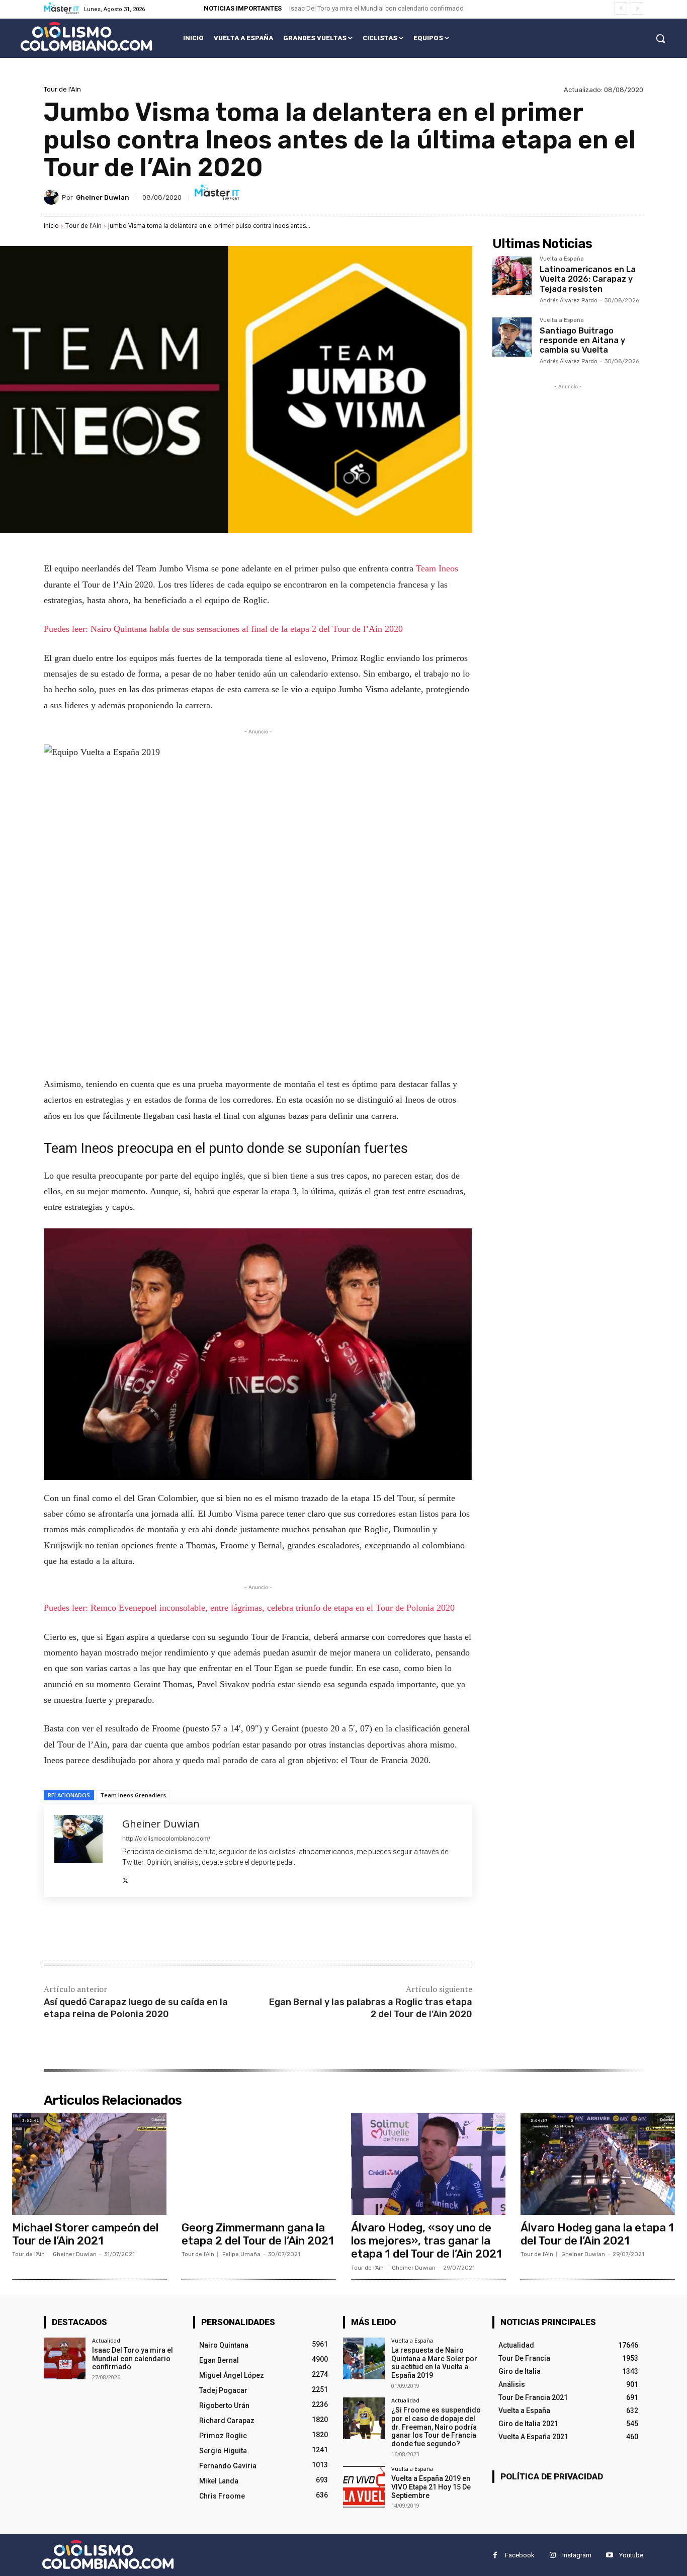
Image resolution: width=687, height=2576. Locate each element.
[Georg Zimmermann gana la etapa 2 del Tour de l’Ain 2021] (259, 2164)
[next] (637, 8)
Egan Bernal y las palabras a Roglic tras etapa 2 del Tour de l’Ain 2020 (371, 2008)
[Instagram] (552, 2555)
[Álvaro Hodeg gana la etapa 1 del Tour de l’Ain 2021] (598, 2164)
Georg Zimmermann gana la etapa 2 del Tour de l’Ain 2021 (258, 2234)
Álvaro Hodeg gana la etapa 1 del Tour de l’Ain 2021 (597, 2234)
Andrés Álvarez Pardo (569, 301)
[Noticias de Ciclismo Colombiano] (86, 36)
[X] (125, 1878)
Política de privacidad (552, 2476)
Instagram (577, 2555)
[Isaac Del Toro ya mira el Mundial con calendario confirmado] (65, 2358)
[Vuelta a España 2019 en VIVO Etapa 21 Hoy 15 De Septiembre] (364, 2487)
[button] (660, 38)
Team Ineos (437, 568)
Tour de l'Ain (62, 89)
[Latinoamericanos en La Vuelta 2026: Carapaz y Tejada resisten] (512, 276)
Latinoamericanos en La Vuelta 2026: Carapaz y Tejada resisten (588, 279)
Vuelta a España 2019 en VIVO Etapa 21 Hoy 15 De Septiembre (431, 2487)
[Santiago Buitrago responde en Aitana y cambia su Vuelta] (512, 337)
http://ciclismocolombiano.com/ (166, 1838)
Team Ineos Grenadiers (133, 1795)
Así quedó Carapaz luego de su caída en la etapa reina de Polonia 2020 (136, 2008)
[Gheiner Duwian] (53, 197)
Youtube (631, 2555)
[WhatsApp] (186, 1931)
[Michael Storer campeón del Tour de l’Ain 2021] (89, 2164)
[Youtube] (609, 2555)
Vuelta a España (562, 259)
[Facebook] (116, 1931)
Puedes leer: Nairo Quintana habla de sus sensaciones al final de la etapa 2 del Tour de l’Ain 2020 (223, 629)
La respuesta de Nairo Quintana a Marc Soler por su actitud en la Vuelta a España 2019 (434, 2363)
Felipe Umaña (241, 2254)
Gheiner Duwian (103, 197)
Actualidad (106, 2340)
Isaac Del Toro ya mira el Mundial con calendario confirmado (376, 8)
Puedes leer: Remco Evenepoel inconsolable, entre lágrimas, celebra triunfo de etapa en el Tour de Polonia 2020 (249, 1608)
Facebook (520, 2555)
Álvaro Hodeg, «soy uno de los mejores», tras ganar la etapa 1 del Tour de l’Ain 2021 (426, 2241)
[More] (209, 1931)
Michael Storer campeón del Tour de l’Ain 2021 (85, 2234)
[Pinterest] (162, 1931)
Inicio (51, 226)
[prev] (621, 8)
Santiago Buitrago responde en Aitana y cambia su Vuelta (582, 340)
